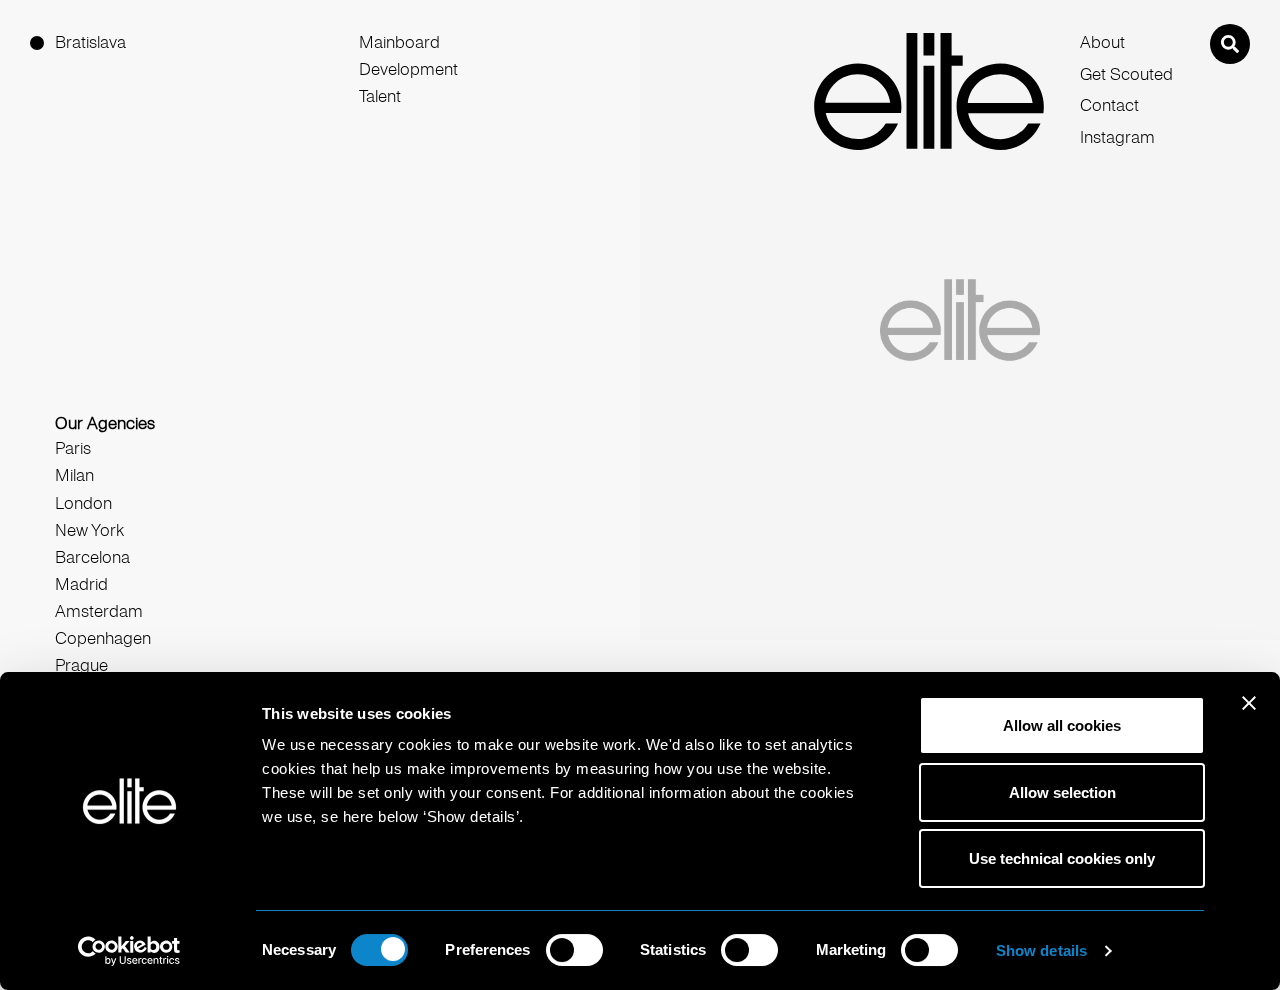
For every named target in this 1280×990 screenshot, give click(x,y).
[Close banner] (1249, 716)
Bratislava (90, 42)
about (1102, 42)
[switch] (574, 950)
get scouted (1126, 74)
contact (1109, 105)
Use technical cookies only (1062, 858)
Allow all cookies (1062, 725)
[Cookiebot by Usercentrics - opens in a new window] (129, 951)
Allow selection (1062, 792)
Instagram (1117, 137)
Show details (1041, 950)
